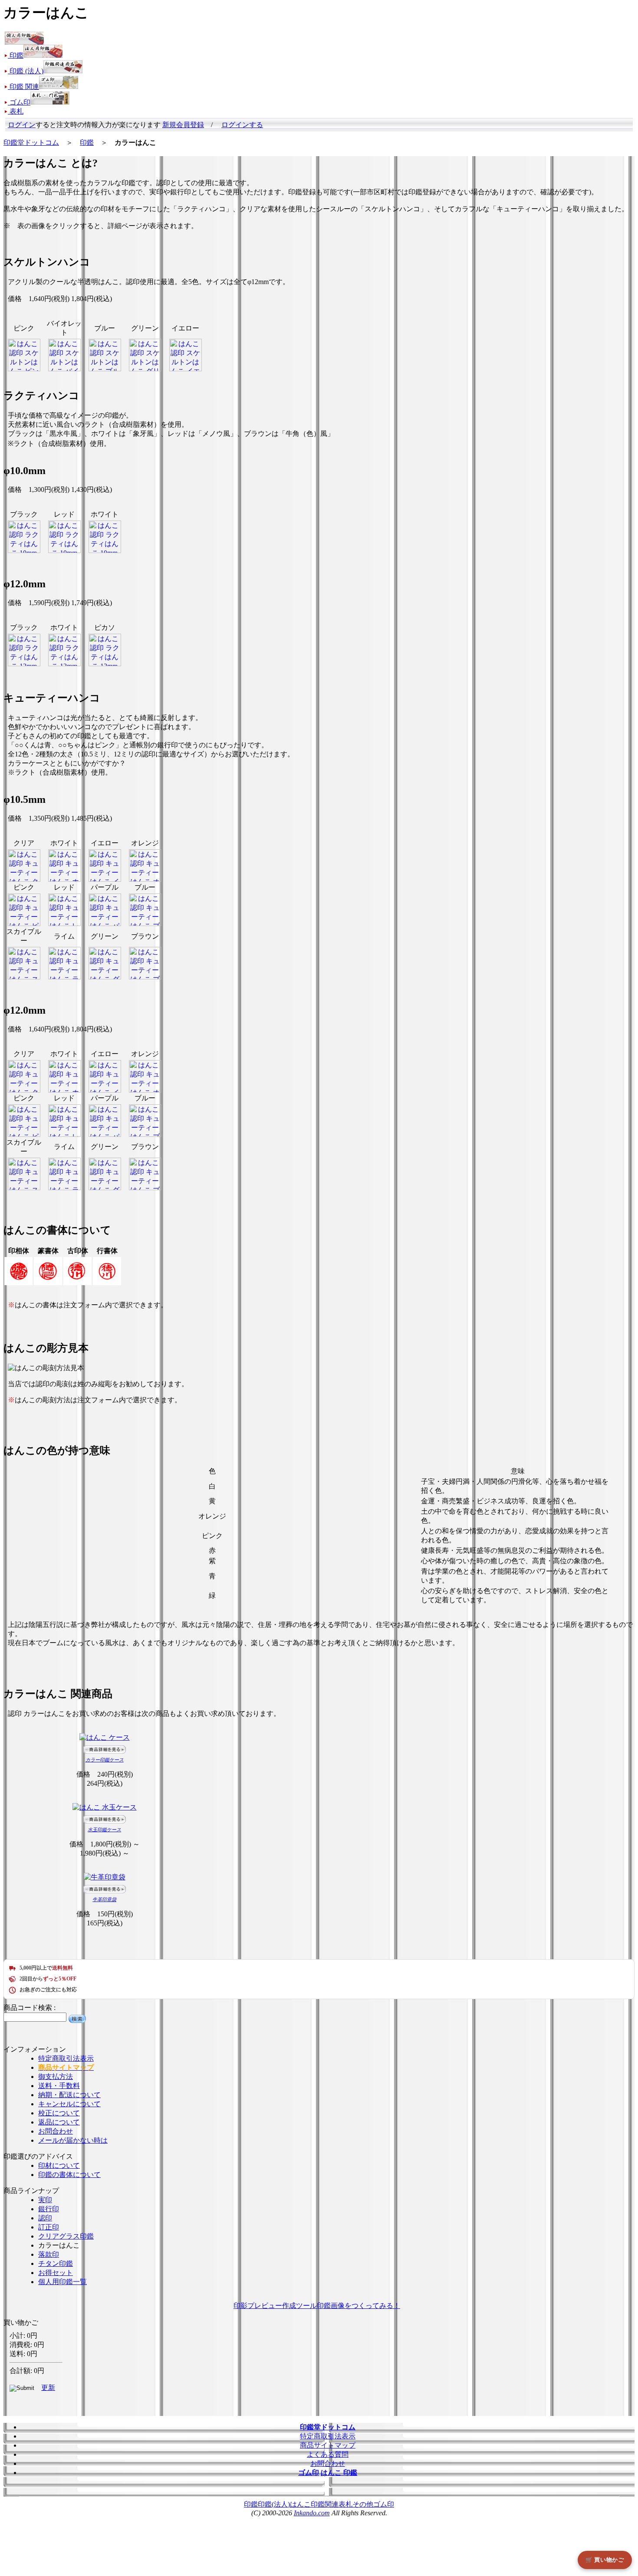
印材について (59, 2165)
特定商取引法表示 (66, 2058)
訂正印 (49, 2227)
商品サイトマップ (328, 2445)
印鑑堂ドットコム (31, 142)
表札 (345, 2504)
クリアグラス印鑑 (66, 2236)
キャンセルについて (69, 2104)
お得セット (56, 2273)
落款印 (49, 2254)
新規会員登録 (183, 125)
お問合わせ (56, 2131)
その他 (363, 2504)
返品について (59, 2122)
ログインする (242, 125)
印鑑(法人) (274, 2504)
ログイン (22, 125)
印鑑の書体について (69, 2175)
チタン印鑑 (56, 2263)
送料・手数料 (59, 2086)
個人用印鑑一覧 (62, 2282)
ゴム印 (384, 2504)
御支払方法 (56, 2077)
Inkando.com (312, 2513)
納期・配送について (69, 2095)
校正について (59, 2113)
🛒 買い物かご (605, 2560)
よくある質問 (328, 2454)
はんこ (300, 2504)
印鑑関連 (325, 2504)
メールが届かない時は (73, 2140)
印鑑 (87, 142)
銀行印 (49, 2209)
